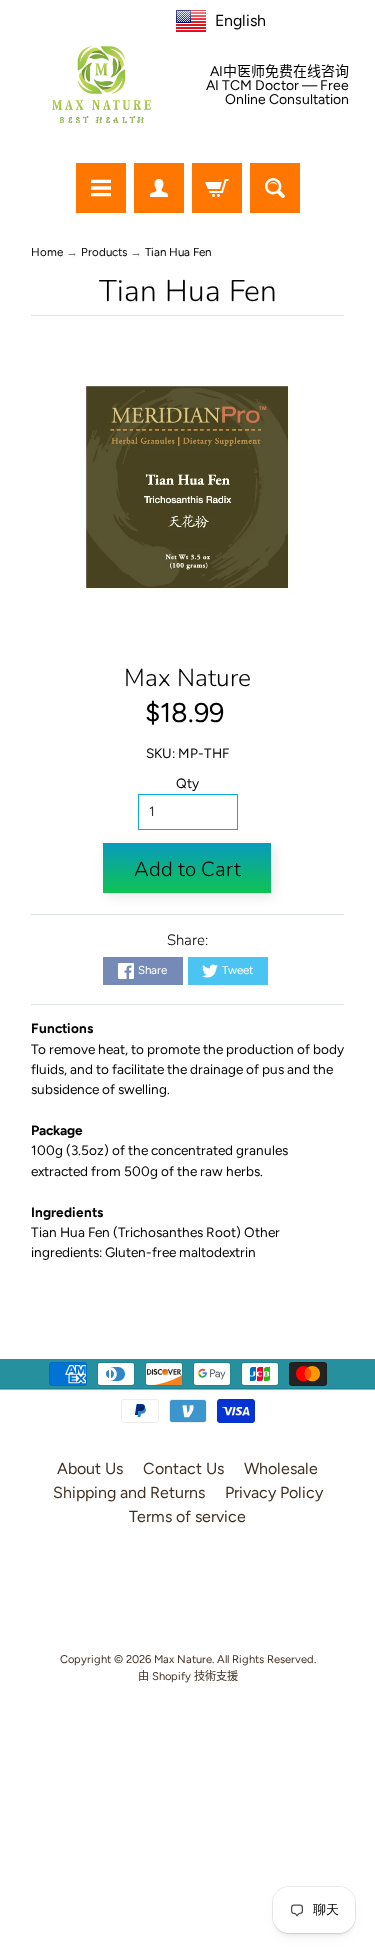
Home (47, 252)
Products (104, 252)
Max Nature (187, 678)
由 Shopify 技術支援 (188, 1676)
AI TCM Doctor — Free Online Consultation (277, 93)
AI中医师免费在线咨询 (279, 72)
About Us (90, 1468)
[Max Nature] (102, 84)
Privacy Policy (274, 1492)
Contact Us (183, 1468)
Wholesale (281, 1468)
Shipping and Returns (129, 1492)
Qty (187, 783)
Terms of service (187, 1516)
